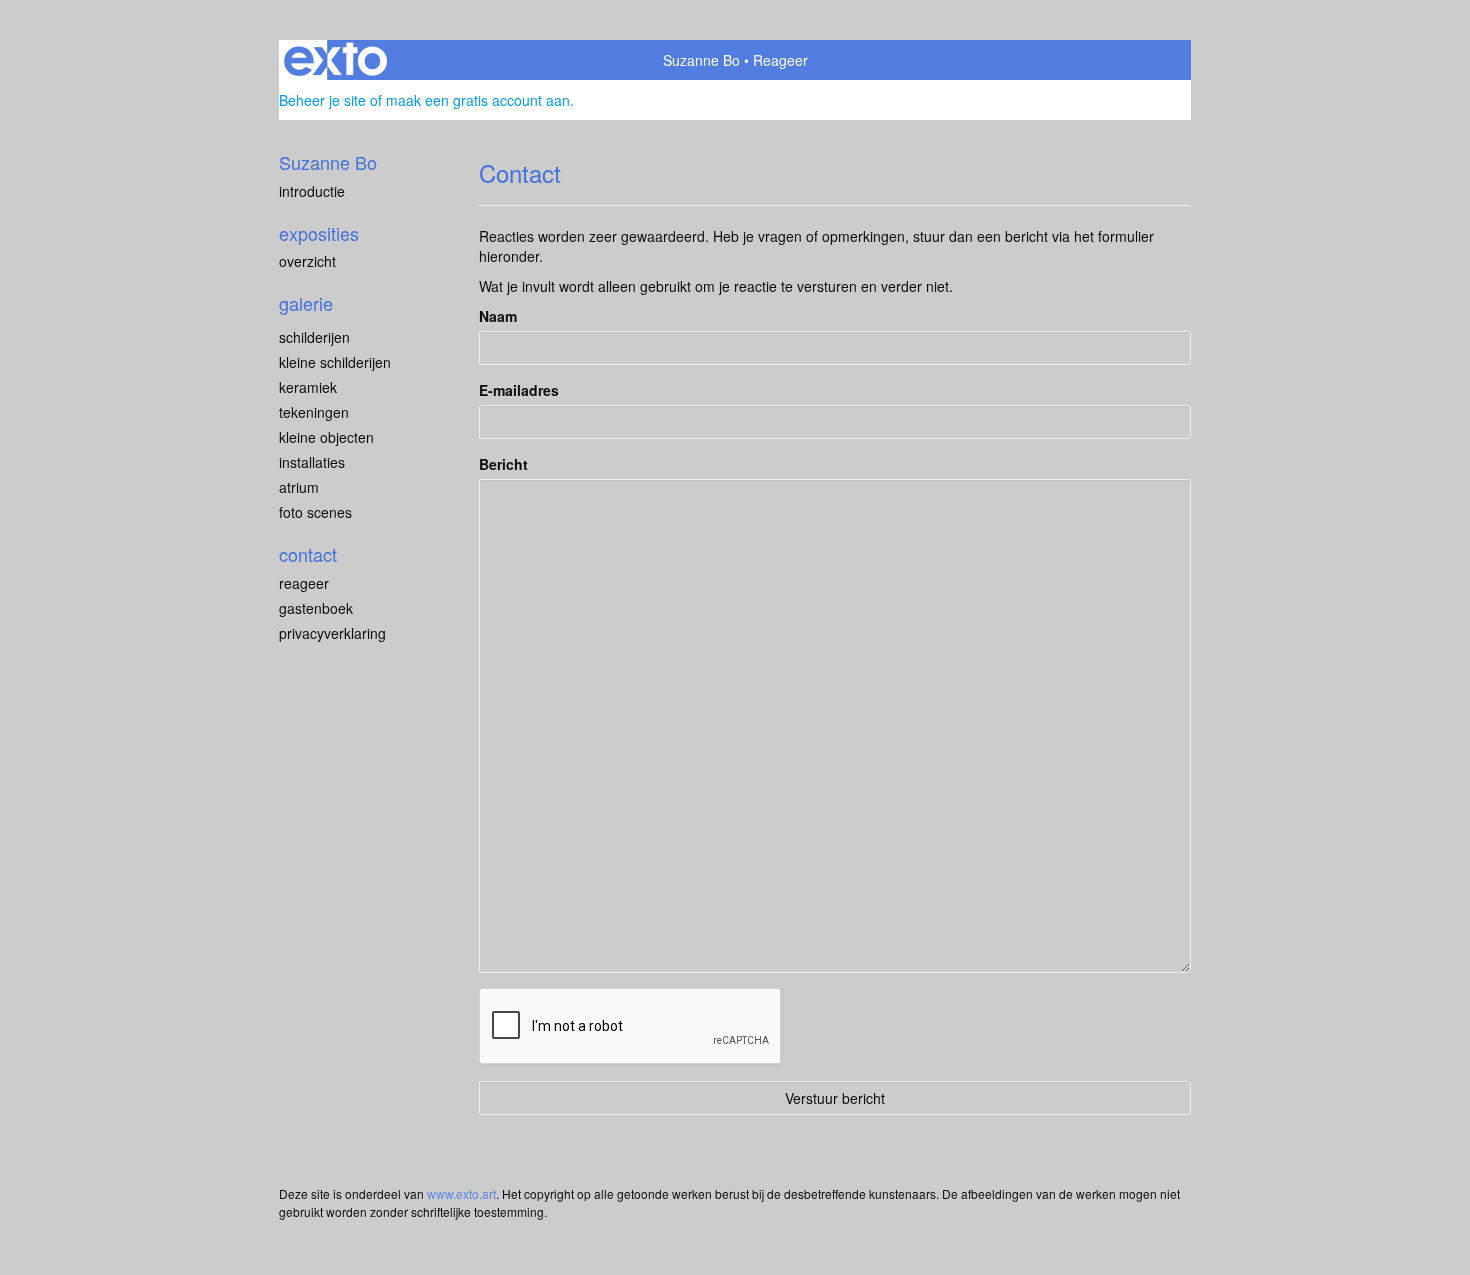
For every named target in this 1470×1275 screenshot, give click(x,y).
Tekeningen (314, 412)
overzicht (307, 261)
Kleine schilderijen (335, 362)
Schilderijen (314, 337)
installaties (312, 462)
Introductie (312, 191)
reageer (304, 583)
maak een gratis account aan (478, 100)
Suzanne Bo (701, 60)
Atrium (299, 487)
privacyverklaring (332, 633)
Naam (498, 316)
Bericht (503, 464)
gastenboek (316, 608)
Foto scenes (315, 512)
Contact (308, 554)
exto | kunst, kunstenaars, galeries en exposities (335, 60)
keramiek (308, 387)
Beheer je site (322, 100)
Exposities (319, 233)
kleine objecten (326, 437)
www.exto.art (461, 1193)
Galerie (306, 303)
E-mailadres (519, 390)
